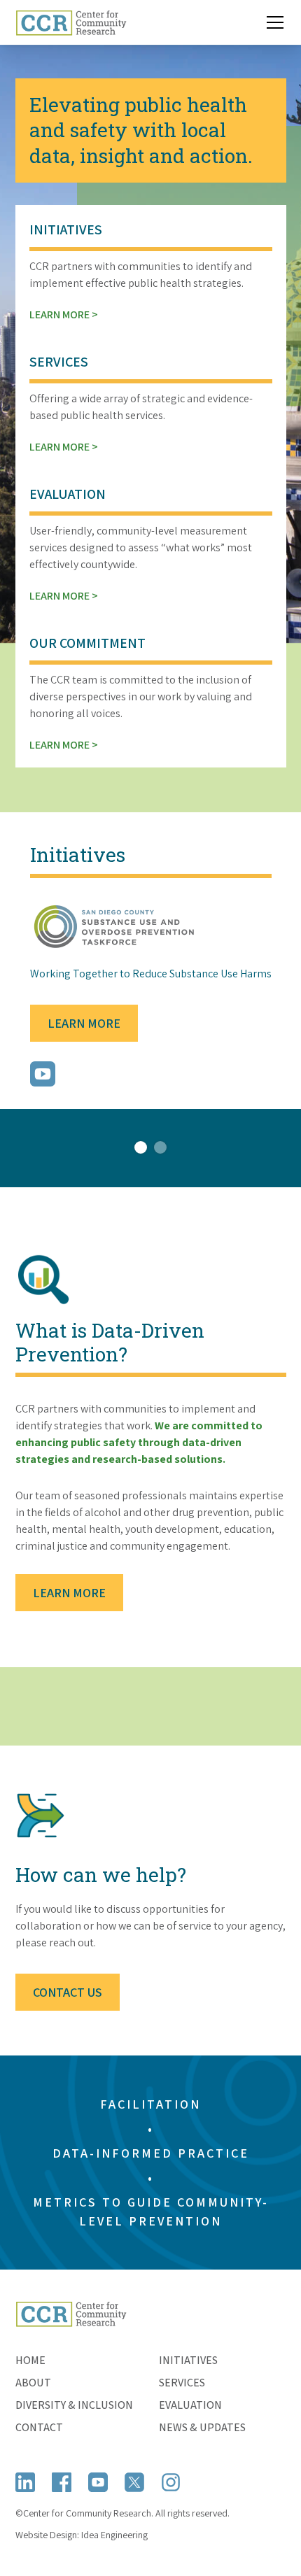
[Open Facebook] (62, 2482)
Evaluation (190, 2405)
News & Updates (202, 2427)
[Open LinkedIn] (25, 2482)
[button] (272, 22)
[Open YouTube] (98, 2482)
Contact (39, 2427)
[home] (71, 22)
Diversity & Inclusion (74, 2405)
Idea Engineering (114, 2535)
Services (182, 2383)
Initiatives (188, 2360)
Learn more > (64, 314)
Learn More (84, 1023)
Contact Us (68, 1992)
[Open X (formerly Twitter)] (134, 2482)
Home (30, 2360)
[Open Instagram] (171, 2482)
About (33, 2383)
